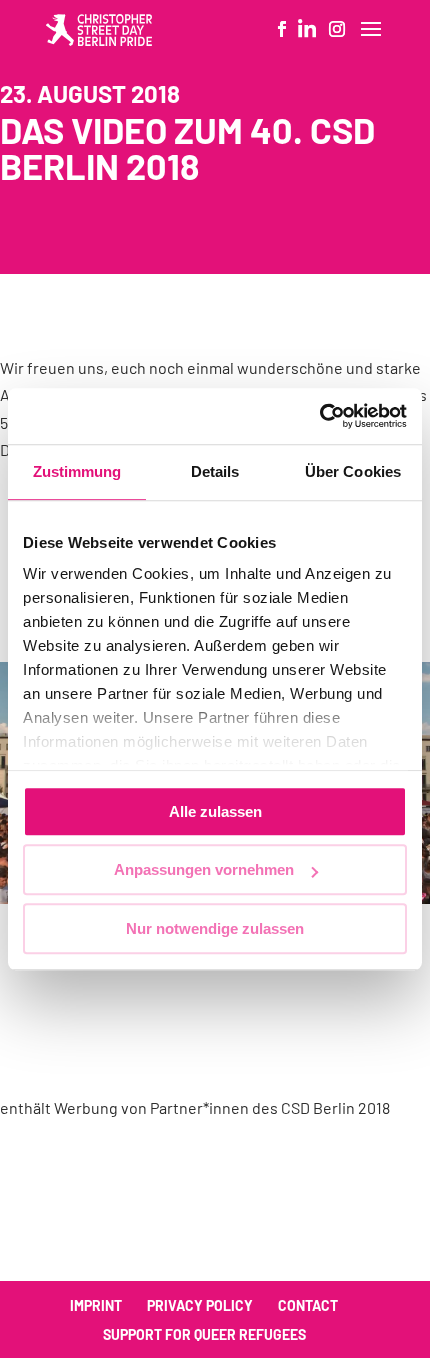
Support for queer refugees (204, 1334)
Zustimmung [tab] (77, 471)
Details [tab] (215, 471)
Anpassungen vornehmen (204, 869)
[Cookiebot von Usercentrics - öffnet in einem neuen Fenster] (319, 416)
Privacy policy (200, 1305)
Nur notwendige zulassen (215, 928)
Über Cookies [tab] (353, 471)
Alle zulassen (215, 811)
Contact (308, 1305)
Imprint (96, 1305)
